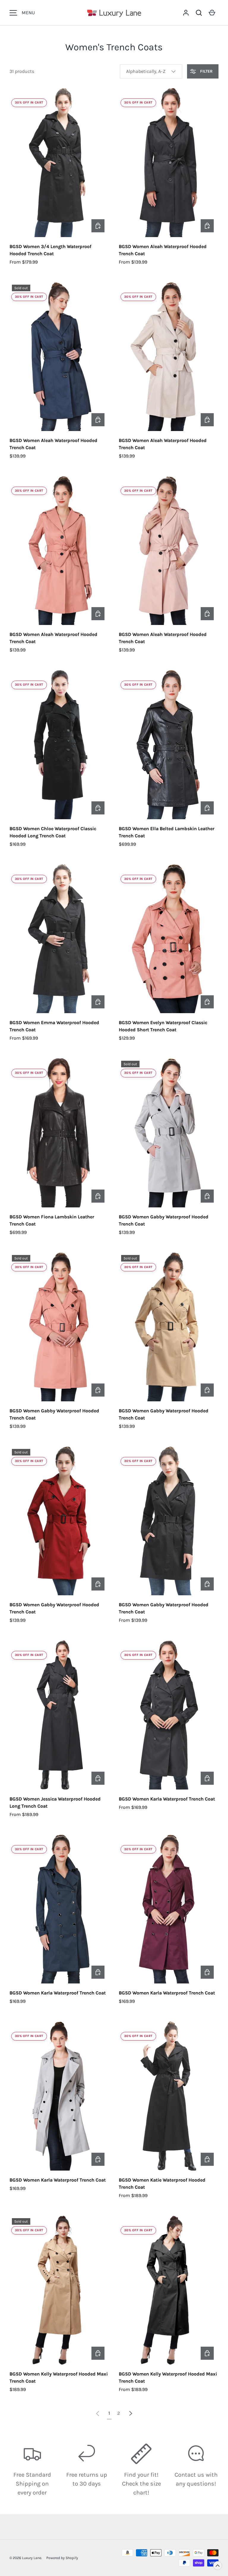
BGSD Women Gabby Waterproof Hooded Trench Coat (164, 1220)
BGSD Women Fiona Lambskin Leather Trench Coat (52, 1220)
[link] (98, 2413)
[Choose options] (98, 226)
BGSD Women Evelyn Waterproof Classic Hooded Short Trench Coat (163, 1026)
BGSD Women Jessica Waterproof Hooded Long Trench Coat (55, 1802)
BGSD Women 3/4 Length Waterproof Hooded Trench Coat (50, 250)
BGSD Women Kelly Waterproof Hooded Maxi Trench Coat (59, 2377)
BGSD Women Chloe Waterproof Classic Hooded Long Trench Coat (53, 832)
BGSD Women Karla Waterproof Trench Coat (167, 1799)
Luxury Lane (32, 2558)
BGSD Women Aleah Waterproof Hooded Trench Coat (163, 250)
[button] (199, 13)
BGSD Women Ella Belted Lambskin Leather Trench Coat (167, 832)
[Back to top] (218, 2566)
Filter (206, 71)
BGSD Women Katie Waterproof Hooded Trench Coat (162, 2184)
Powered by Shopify (62, 2558)
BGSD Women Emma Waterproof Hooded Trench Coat (54, 1026)
